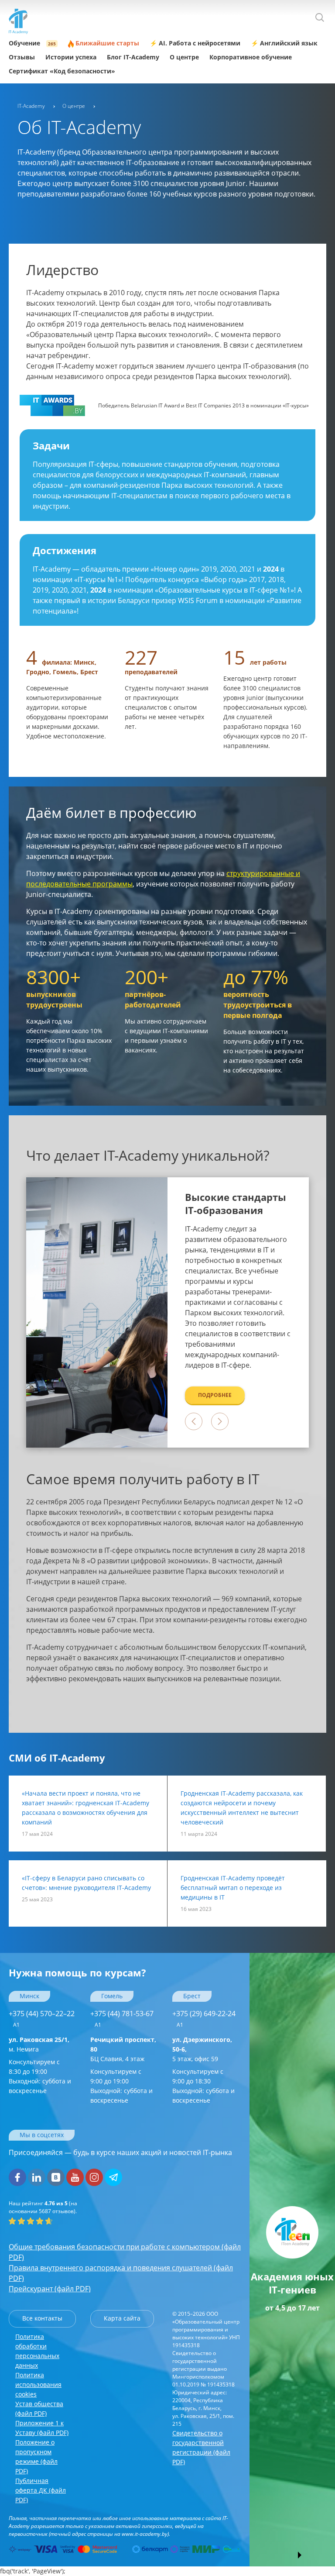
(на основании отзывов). (43, 2207)
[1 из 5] (12, 2221)
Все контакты (42, 2318)
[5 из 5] (49, 2221)
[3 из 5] (31, 2221)
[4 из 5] (40, 2221)
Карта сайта (122, 2318)
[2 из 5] (21, 2221)
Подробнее (215, 1395)
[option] (238, 1312)
